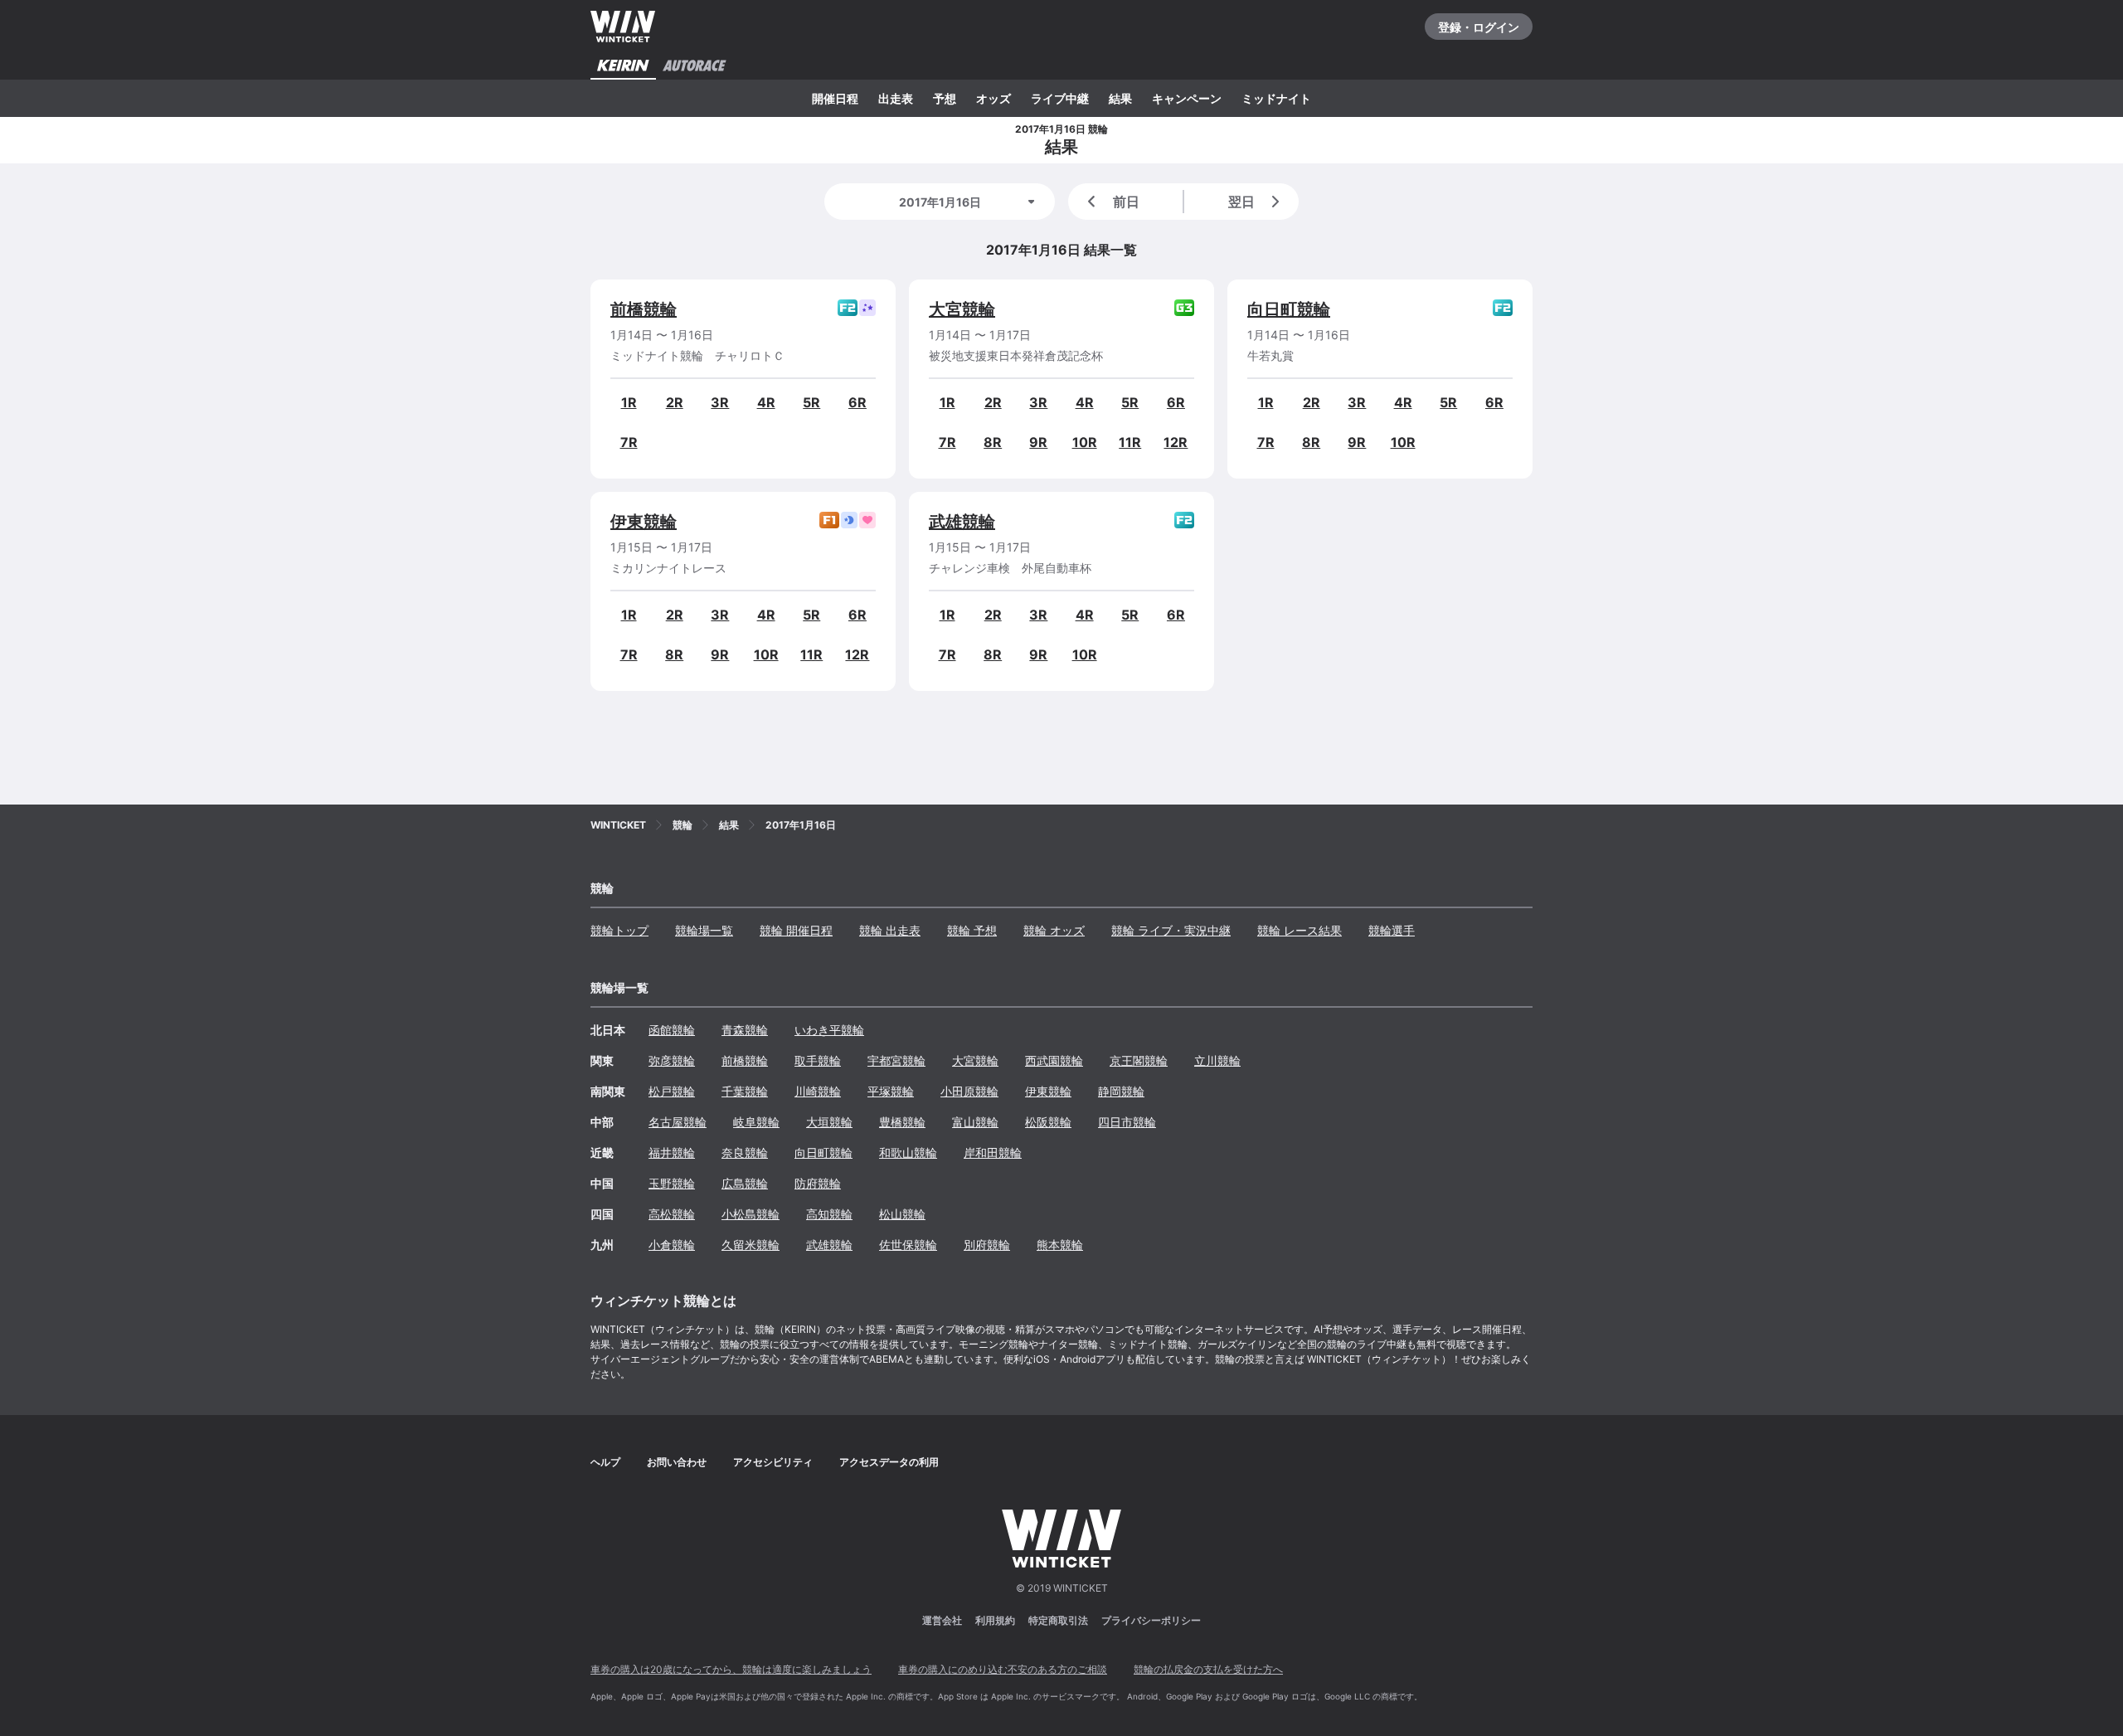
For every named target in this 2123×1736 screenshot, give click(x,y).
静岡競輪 (1121, 1091)
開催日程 (835, 98)
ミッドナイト (1276, 98)
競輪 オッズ (1054, 930)
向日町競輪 (1289, 309)
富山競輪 (975, 1122)
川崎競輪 (818, 1091)
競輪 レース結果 (1300, 930)
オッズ (993, 98)
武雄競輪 (962, 522)
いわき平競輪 (829, 1030)
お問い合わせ (677, 1462)
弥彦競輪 (672, 1060)
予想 (945, 98)
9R (1038, 442)
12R (1176, 442)
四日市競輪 (1127, 1122)
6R (857, 402)
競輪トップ (619, 930)
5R (811, 402)
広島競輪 (745, 1183)
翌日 (1241, 202)
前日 (1126, 202)
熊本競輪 (1060, 1245)
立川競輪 (1217, 1060)
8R (993, 442)
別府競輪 (987, 1245)
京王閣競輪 (1139, 1060)
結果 (1120, 98)
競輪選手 (1392, 930)
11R (1130, 442)
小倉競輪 (672, 1245)
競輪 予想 (972, 930)
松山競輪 (902, 1214)
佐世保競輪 (908, 1245)
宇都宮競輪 (896, 1060)
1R (629, 402)
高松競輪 (672, 1214)
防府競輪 (818, 1183)
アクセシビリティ (773, 1462)
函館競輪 (672, 1030)
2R (675, 402)
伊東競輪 (644, 522)
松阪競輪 (1048, 1122)
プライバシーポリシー (1151, 1620)
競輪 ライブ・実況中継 (1171, 930)
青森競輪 (745, 1030)
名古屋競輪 (678, 1122)
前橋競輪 (644, 309)
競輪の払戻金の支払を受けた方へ (1208, 1669)
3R (720, 402)
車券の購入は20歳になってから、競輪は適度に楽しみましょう (731, 1669)
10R (1085, 442)
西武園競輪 (1054, 1060)
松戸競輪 (672, 1091)
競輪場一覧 (704, 930)
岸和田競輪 (993, 1152)
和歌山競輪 (908, 1152)
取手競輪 (818, 1060)
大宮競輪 (962, 309)
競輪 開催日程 (796, 930)
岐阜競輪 (756, 1122)
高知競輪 (829, 1214)
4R (766, 402)
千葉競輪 (745, 1091)
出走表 (896, 98)
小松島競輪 (751, 1214)
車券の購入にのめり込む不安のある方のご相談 (1003, 1669)
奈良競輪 (745, 1152)
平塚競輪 (891, 1091)
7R (629, 442)
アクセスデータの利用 (889, 1462)
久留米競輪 (751, 1245)
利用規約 (995, 1620)
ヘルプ (605, 1462)
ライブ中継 (1060, 98)
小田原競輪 (969, 1091)
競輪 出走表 (890, 930)
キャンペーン (1187, 98)
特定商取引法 (1058, 1620)
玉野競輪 (672, 1183)
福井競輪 (672, 1152)
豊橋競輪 (902, 1122)
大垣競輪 (829, 1122)
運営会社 (942, 1620)
